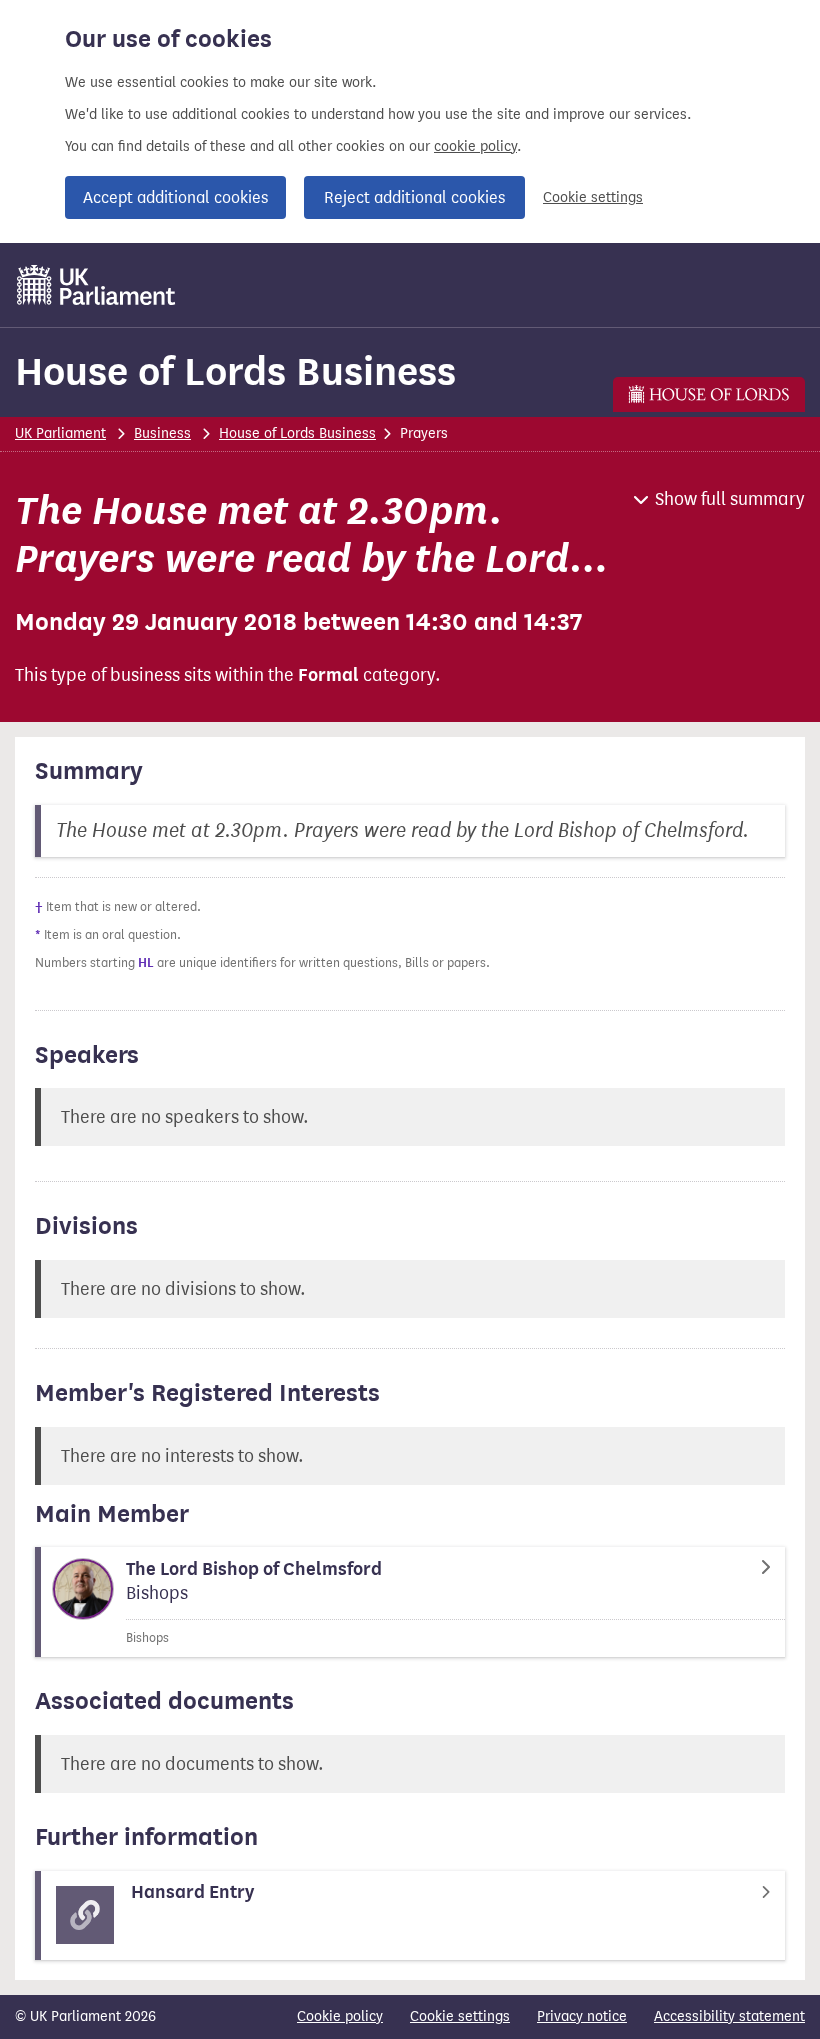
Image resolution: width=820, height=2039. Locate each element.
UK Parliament (60, 433)
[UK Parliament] (96, 285)
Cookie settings (593, 197)
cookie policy (475, 146)
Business (162, 433)
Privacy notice (582, 2016)
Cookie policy (340, 2016)
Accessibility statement (729, 2016)
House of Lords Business (235, 371)
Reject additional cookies (414, 197)
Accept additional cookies (175, 197)
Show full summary (730, 499)
